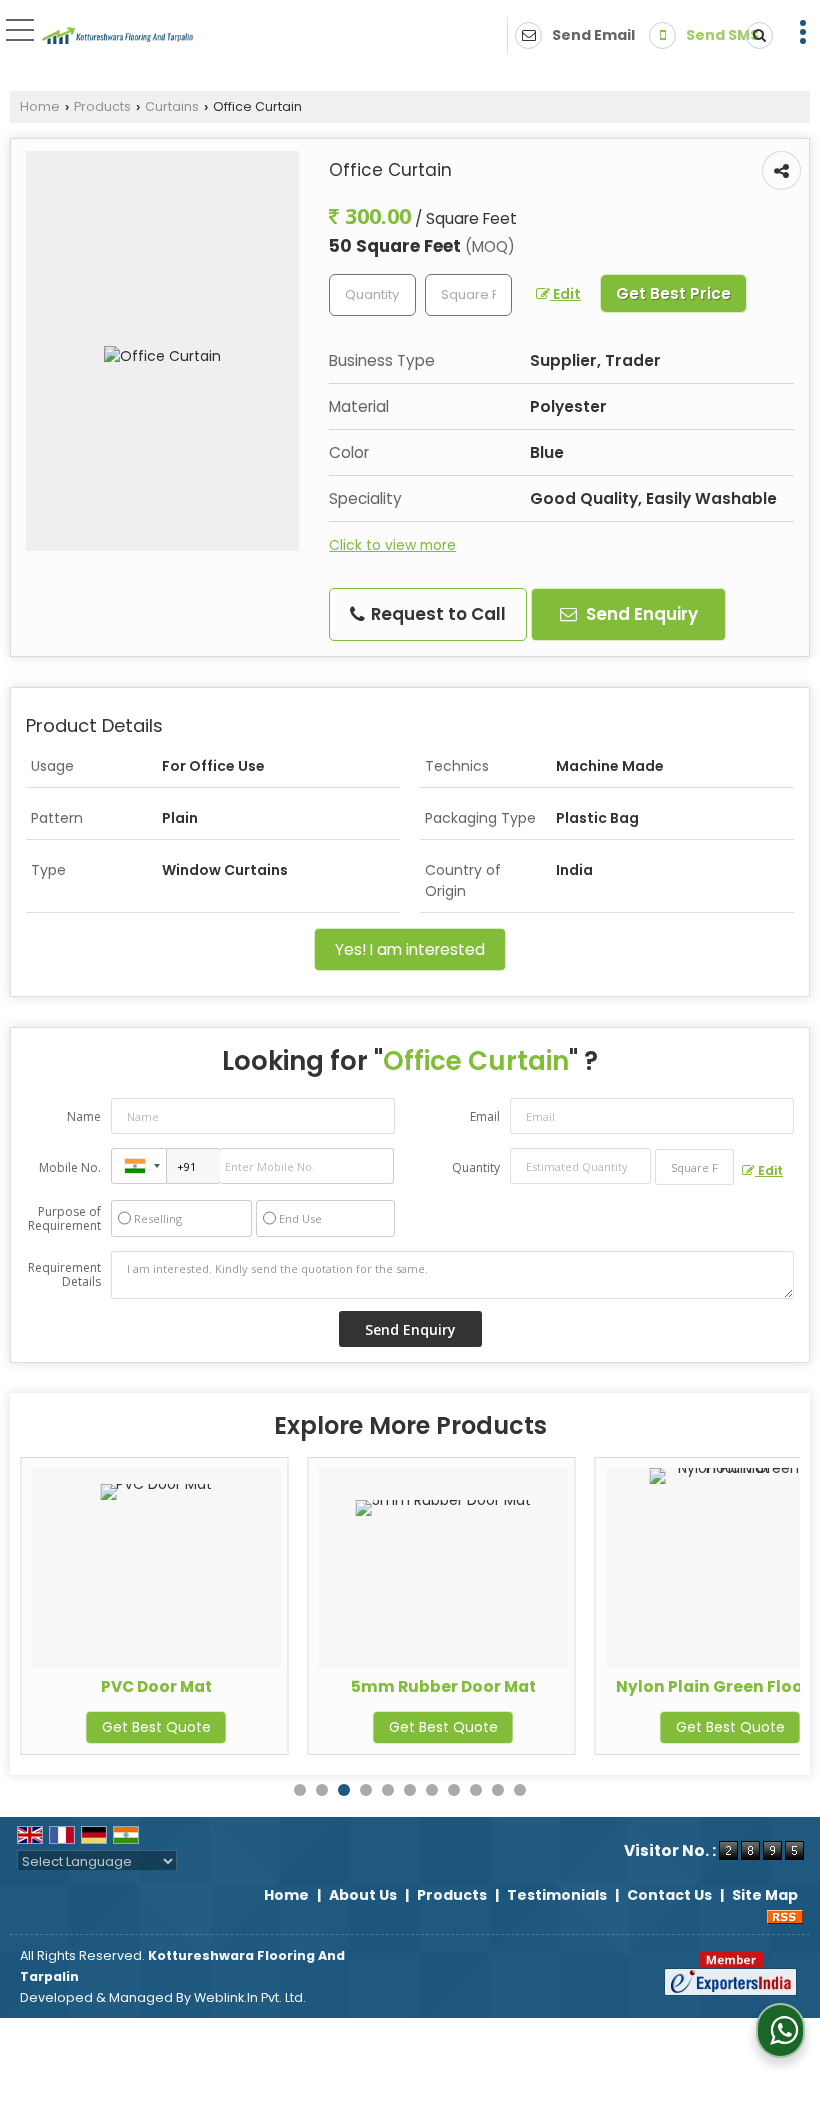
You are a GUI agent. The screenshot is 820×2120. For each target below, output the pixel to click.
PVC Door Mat (156, 1686)
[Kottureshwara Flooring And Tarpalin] (118, 37)
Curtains (172, 106)
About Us (363, 1895)
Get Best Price (673, 293)
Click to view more (392, 545)
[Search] (756, 35)
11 (520, 1790)
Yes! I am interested (410, 949)
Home (40, 106)
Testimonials (557, 1895)
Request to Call (436, 614)
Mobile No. (70, 1167)
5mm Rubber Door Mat (443, 1686)
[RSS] (785, 1916)
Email (485, 1116)
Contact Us (669, 1895)
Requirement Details (64, 1275)
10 (498, 1790)
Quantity (476, 1167)
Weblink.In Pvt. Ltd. (250, 1997)
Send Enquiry (640, 614)
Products (102, 106)
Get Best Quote (156, 1727)
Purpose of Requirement (64, 1219)
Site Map (765, 1895)
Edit (565, 294)
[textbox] (468, 295)
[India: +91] (139, 1166)
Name (84, 1116)
